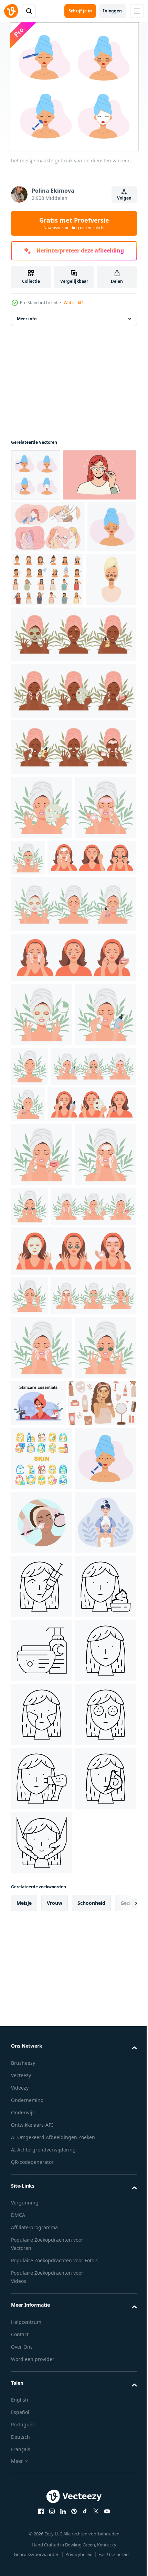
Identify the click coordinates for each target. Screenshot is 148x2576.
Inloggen (112, 11)
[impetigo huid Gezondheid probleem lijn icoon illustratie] (42, 2423)
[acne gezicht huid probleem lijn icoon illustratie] (42, 2359)
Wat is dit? (73, 303)
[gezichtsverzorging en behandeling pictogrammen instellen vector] (42, 1911)
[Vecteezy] (11, 11)
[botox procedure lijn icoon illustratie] (42, 2167)
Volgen (124, 198)
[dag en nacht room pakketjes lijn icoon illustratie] (42, 2295)
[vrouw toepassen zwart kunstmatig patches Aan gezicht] (36, 737)
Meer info (27, 319)
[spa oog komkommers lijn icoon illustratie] (42, 2487)
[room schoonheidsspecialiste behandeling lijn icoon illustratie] (42, 2231)
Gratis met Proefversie (74, 223)
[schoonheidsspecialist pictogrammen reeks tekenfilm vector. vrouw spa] (47, 683)
